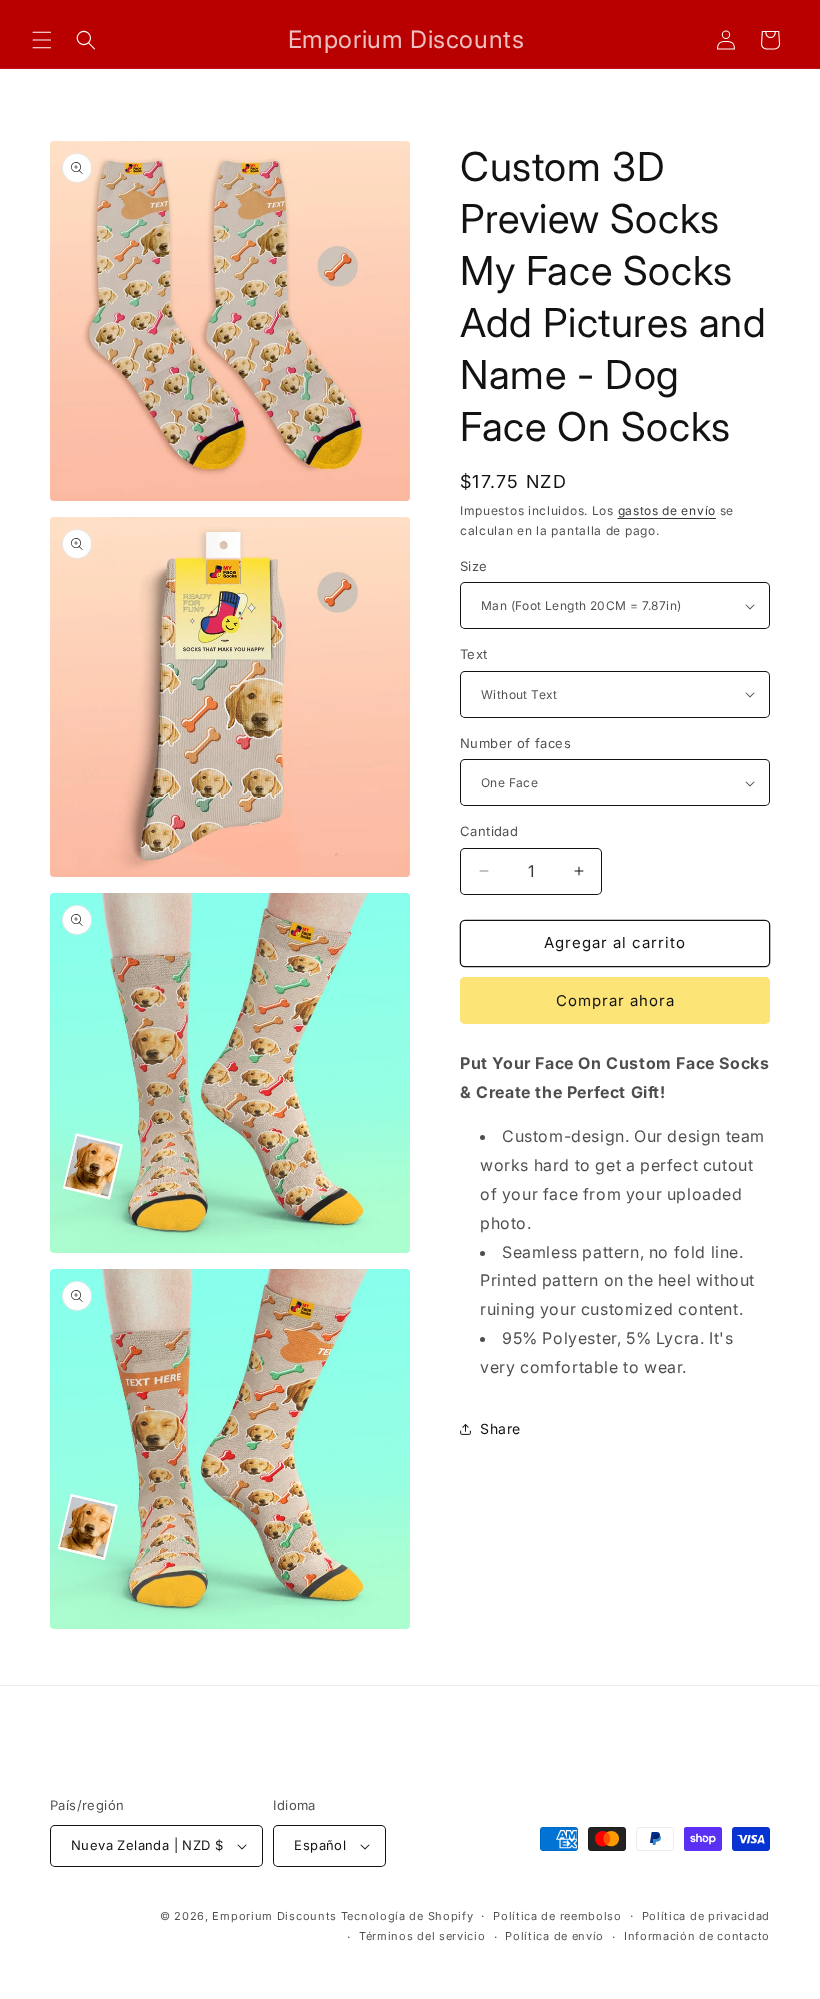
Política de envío (554, 1936)
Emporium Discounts (274, 1916)
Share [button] (500, 1428)
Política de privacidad (706, 1916)
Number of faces (515, 743)
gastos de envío (667, 510)
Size (474, 566)
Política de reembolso (557, 1916)
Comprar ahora (615, 1000)
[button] (42, 40)
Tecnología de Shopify (407, 1916)
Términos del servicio (422, 1936)
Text (474, 654)
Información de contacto (697, 1936)
